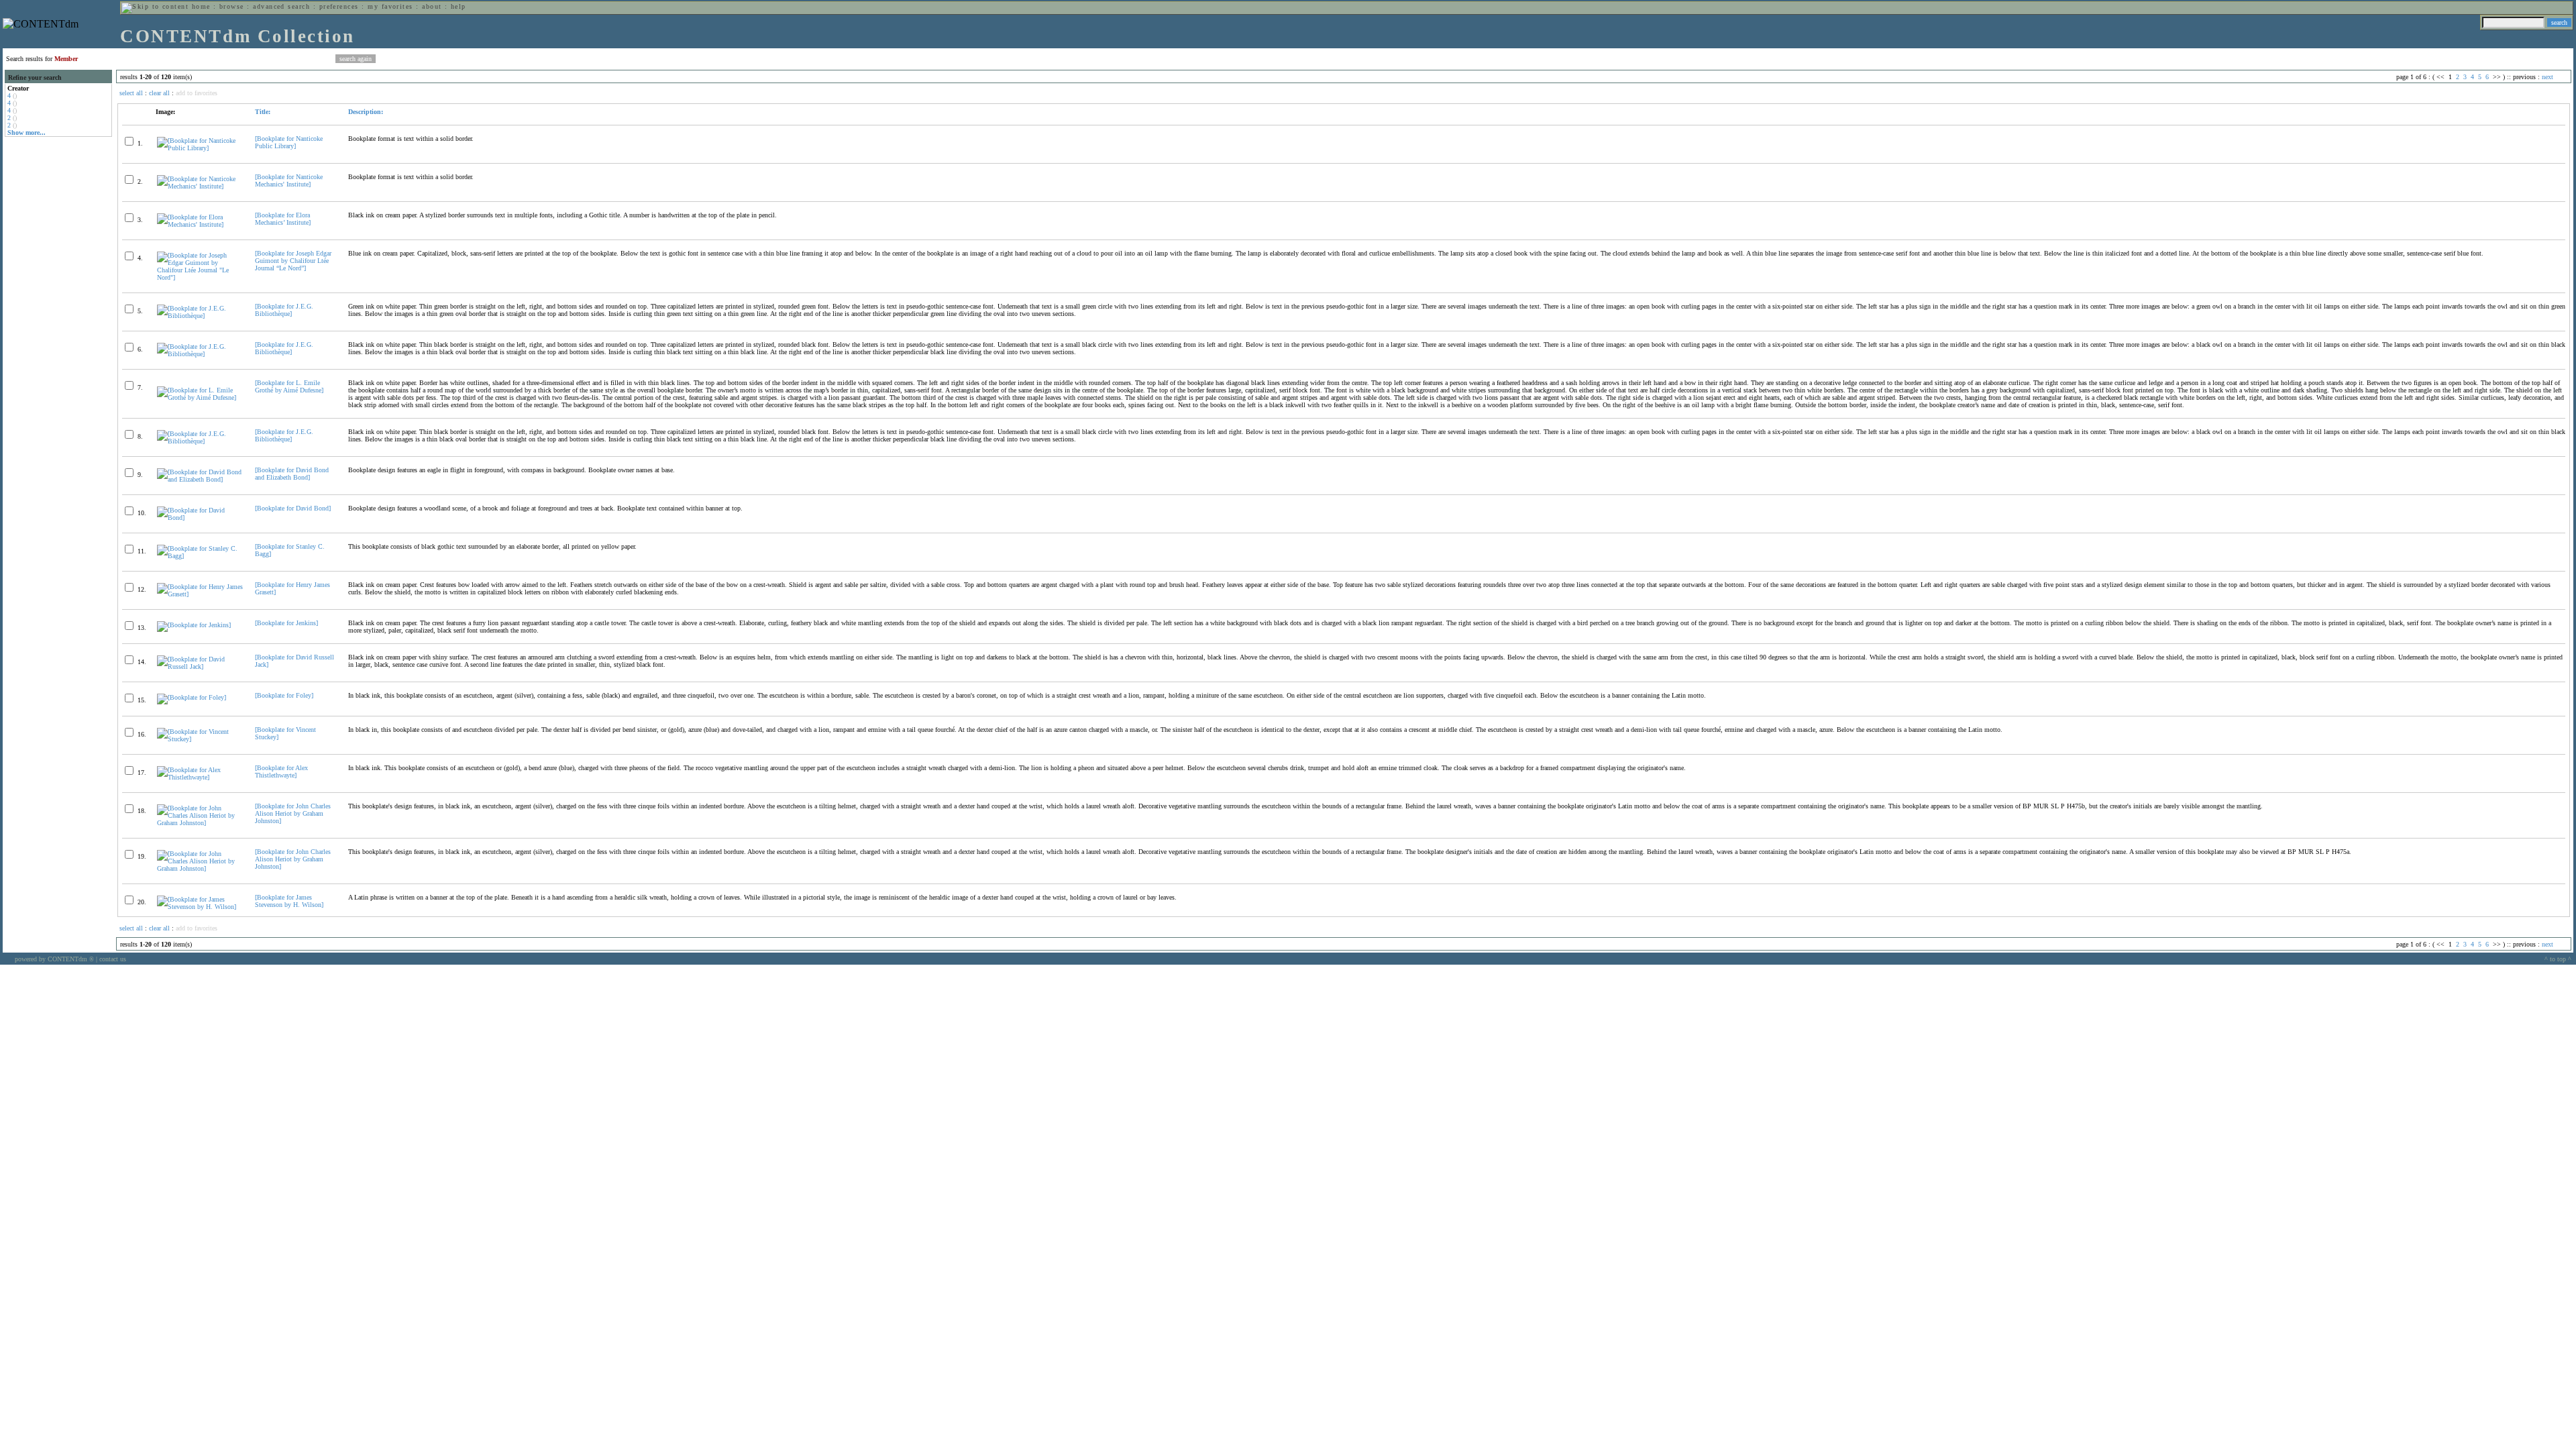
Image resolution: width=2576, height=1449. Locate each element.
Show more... (26, 132)
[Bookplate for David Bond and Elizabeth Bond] (292, 474)
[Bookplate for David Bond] (293, 508)
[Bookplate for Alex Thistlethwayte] (281, 771)
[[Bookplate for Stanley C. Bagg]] (200, 556)
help (459, 6)
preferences (339, 6)
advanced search (281, 6)
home (201, 6)
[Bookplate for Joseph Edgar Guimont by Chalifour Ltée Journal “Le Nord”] (293, 261)
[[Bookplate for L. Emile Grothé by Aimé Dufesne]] (200, 397)
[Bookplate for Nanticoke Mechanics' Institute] (289, 180)
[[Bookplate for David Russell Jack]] (200, 666)
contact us (113, 959)
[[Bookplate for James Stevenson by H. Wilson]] (200, 907)
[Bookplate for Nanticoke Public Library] (289, 142)
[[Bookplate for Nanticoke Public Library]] (200, 148)
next (2547, 77)
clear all (159, 93)
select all (131, 93)
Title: (263, 112)
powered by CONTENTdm (54, 959)
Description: (366, 112)
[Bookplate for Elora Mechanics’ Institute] (283, 219)
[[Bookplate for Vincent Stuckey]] (200, 739)
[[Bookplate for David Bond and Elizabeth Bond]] (200, 479)
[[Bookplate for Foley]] (192, 697)
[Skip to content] (155, 6)
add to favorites (197, 93)
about (432, 6)
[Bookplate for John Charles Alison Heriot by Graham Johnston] (293, 813)
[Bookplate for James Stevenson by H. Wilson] (289, 901)
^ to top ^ (2558, 959)
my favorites (390, 6)
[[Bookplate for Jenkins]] (194, 625)
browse (232, 6)
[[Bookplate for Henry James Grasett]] (200, 594)
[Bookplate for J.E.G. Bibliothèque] (284, 310)
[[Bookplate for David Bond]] (200, 518)
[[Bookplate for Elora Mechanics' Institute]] (200, 224)
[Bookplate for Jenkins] (286, 623)
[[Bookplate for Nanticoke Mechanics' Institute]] (200, 186)
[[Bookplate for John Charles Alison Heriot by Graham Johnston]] (200, 823)
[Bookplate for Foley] (284, 695)
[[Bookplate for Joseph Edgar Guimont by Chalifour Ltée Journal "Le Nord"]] (200, 277)
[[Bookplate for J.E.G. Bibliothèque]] (200, 316)
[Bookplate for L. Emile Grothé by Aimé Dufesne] (289, 386)
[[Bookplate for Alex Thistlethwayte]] (200, 777)
